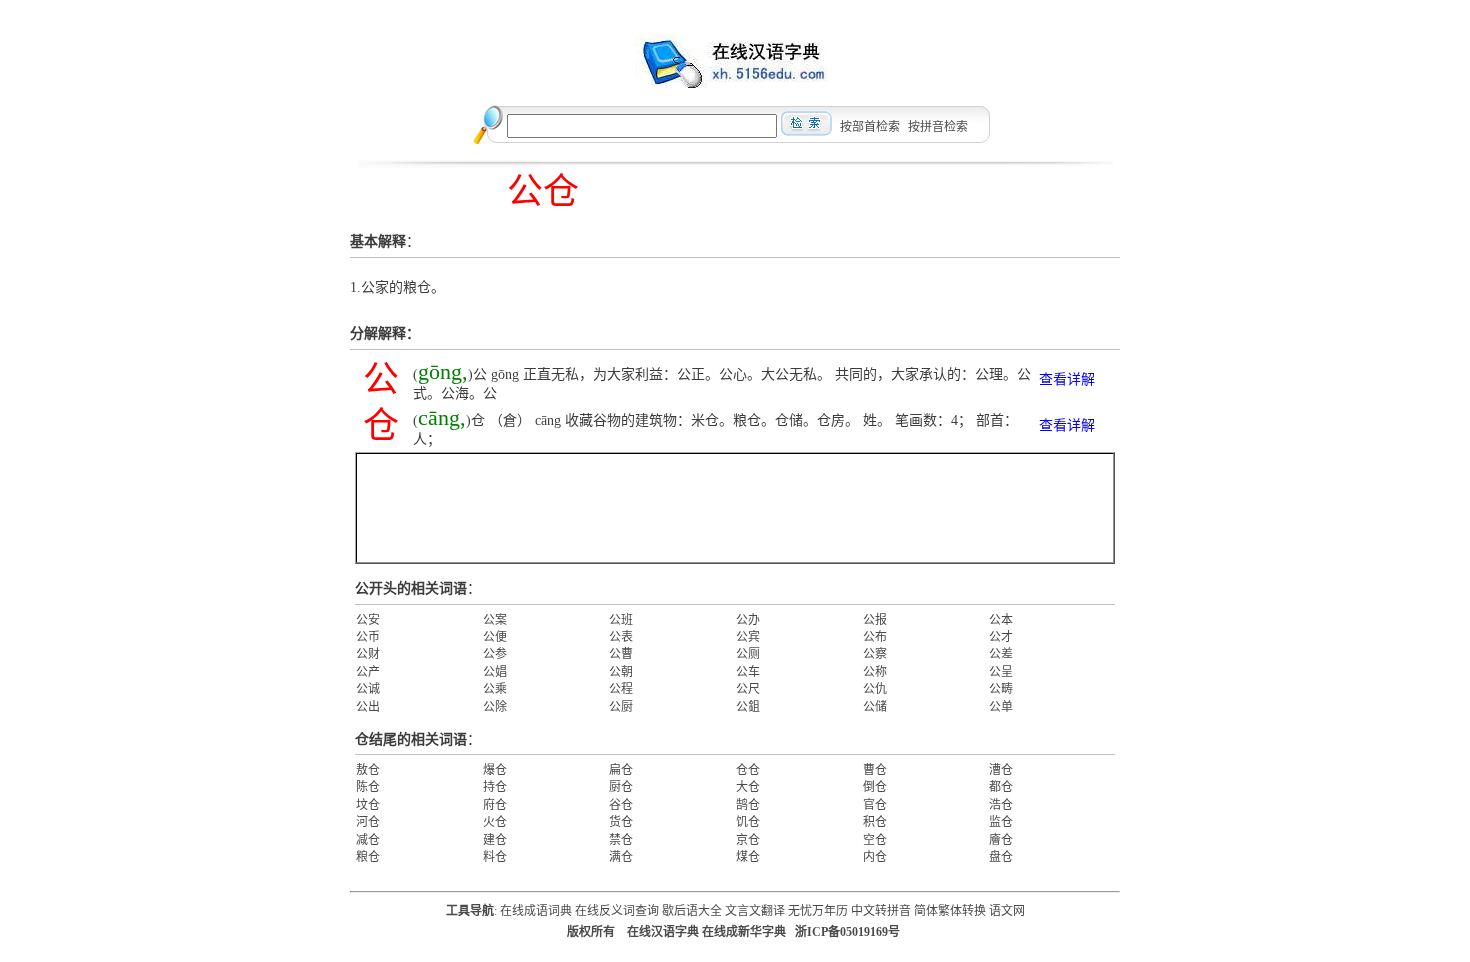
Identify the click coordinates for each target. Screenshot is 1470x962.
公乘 (495, 689)
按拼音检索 (938, 127)
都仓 (1001, 787)
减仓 (368, 840)
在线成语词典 (536, 911)
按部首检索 (870, 127)
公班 (621, 620)
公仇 (875, 689)
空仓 (875, 840)
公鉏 (748, 707)
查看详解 (1067, 379)
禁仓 (621, 840)
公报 (875, 620)
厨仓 (621, 787)
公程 (621, 689)
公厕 (748, 654)
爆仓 (495, 770)
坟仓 (368, 805)
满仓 (621, 857)
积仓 (875, 822)
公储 (875, 707)
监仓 (1001, 822)
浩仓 (1001, 805)
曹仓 (875, 770)
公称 (875, 672)
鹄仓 (748, 805)
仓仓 (748, 770)
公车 (748, 672)
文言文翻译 (755, 911)
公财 (368, 654)
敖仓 (368, 770)
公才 (1001, 637)
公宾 (748, 637)
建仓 (495, 840)
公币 (368, 637)
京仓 (748, 840)
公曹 (621, 654)
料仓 (495, 857)
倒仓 (875, 787)
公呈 (1001, 672)
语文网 (1007, 911)
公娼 (495, 672)
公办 (748, 620)
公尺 (748, 689)
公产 (368, 672)
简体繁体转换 (950, 911)
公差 (1001, 654)
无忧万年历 (818, 911)
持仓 (495, 787)
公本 (1001, 620)
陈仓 (368, 787)
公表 (621, 637)
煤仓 (748, 857)
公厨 (621, 707)
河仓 (368, 822)
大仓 (748, 787)
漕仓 (1001, 770)
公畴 (1001, 689)
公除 (495, 707)
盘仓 (1001, 857)
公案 (495, 620)
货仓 (621, 822)
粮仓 (368, 857)
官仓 (875, 805)
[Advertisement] (735, 508)
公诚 (368, 689)
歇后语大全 (692, 911)
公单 (1001, 707)
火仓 (495, 822)
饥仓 (748, 822)
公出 (368, 707)
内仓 (875, 857)
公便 (495, 637)
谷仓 (621, 805)
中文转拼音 (881, 911)
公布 (875, 637)
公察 (875, 654)
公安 (368, 620)
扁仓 (621, 770)
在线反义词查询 (617, 911)
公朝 (621, 672)
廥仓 (1001, 840)
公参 (495, 654)
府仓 (495, 805)
